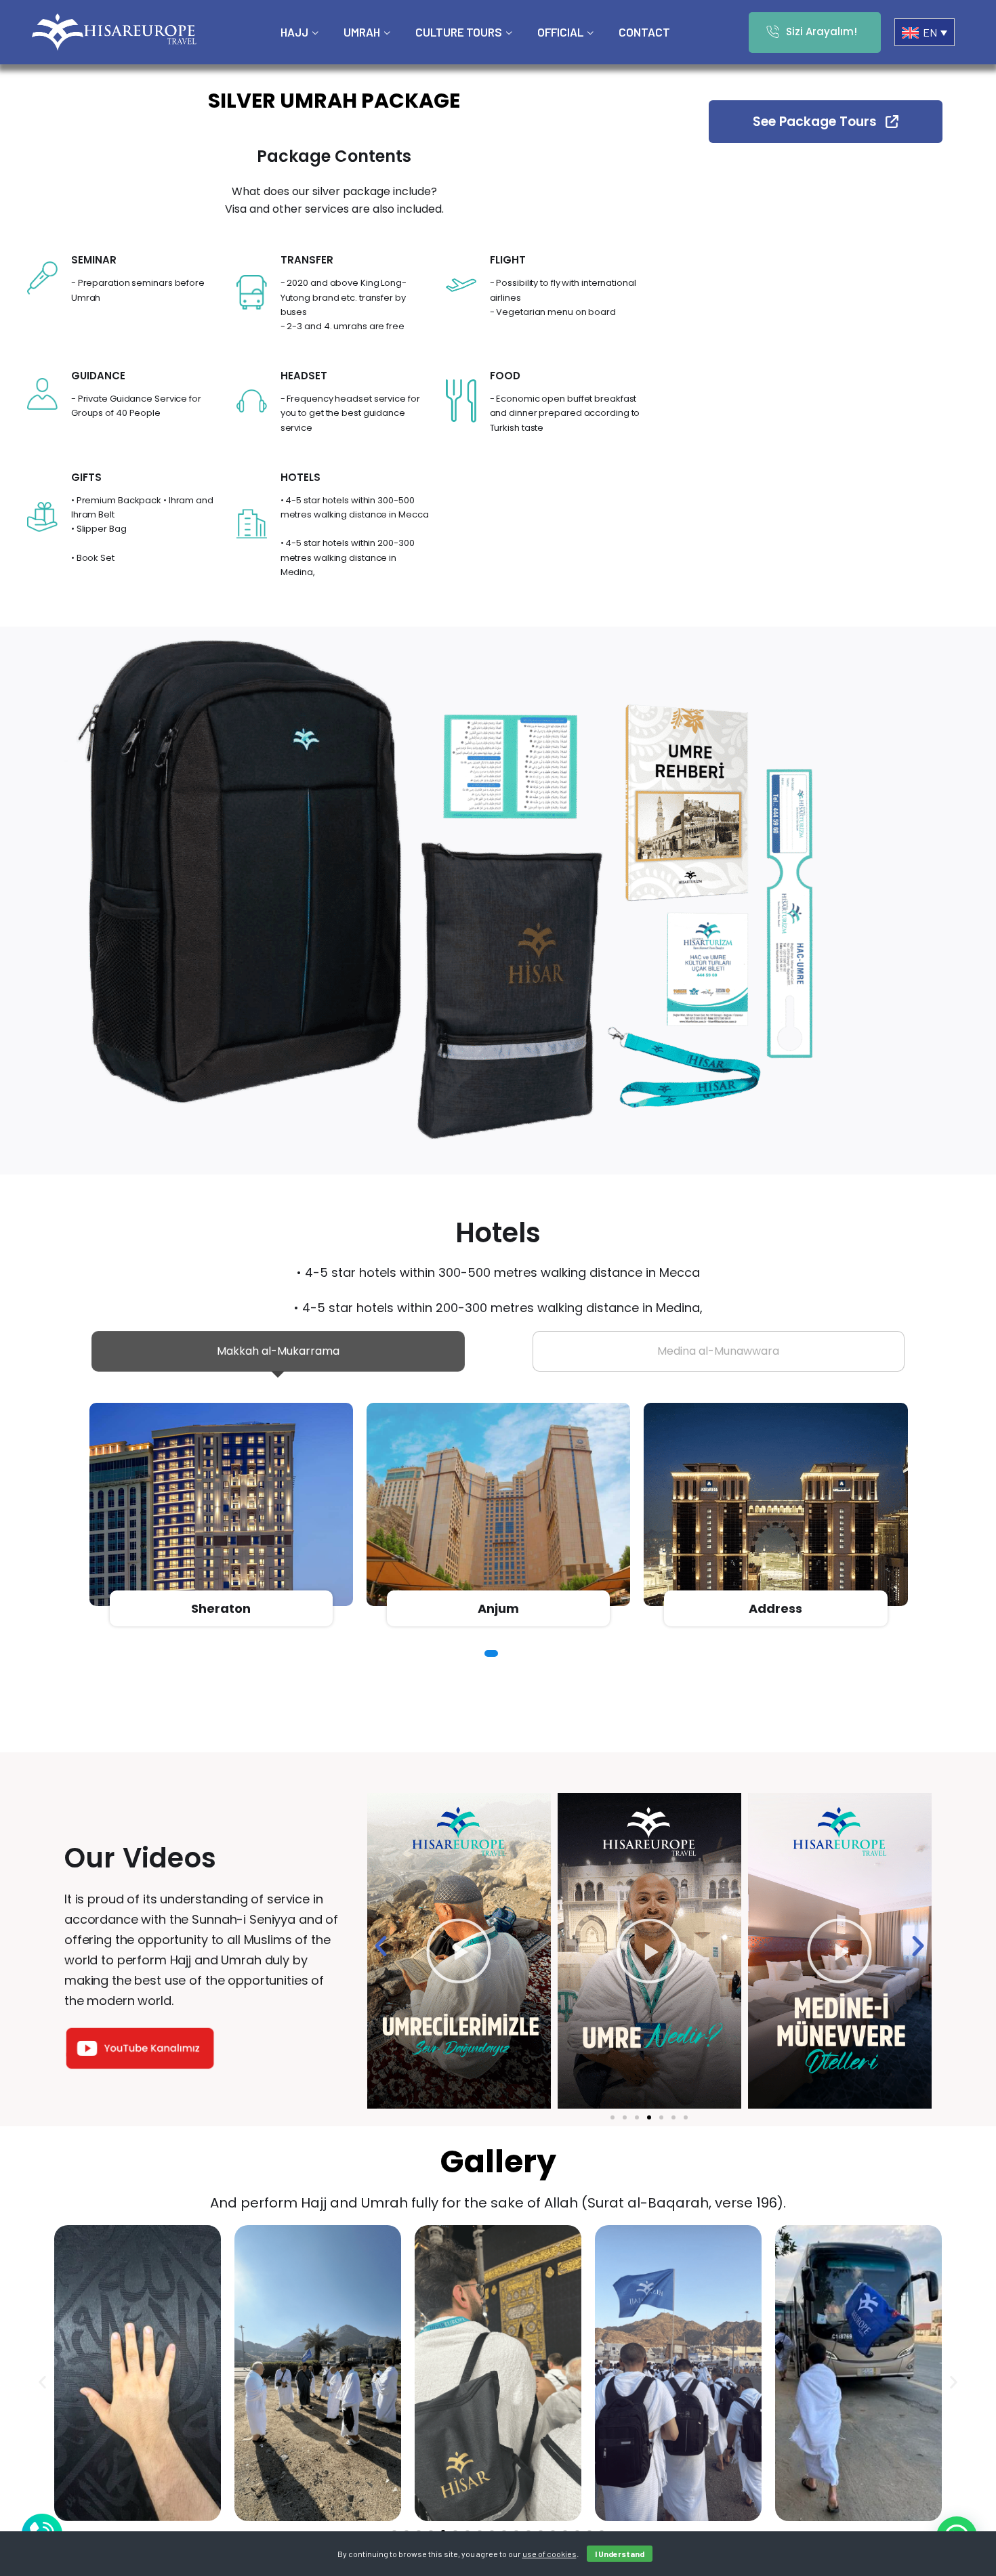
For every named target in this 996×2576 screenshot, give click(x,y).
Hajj (294, 32)
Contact (644, 32)
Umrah (362, 32)
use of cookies (549, 2554)
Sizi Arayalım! (822, 31)
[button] (488, 1653)
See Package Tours (816, 122)
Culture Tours (459, 32)
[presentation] (97, 1516)
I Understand (620, 2554)
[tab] (278, 1351)
